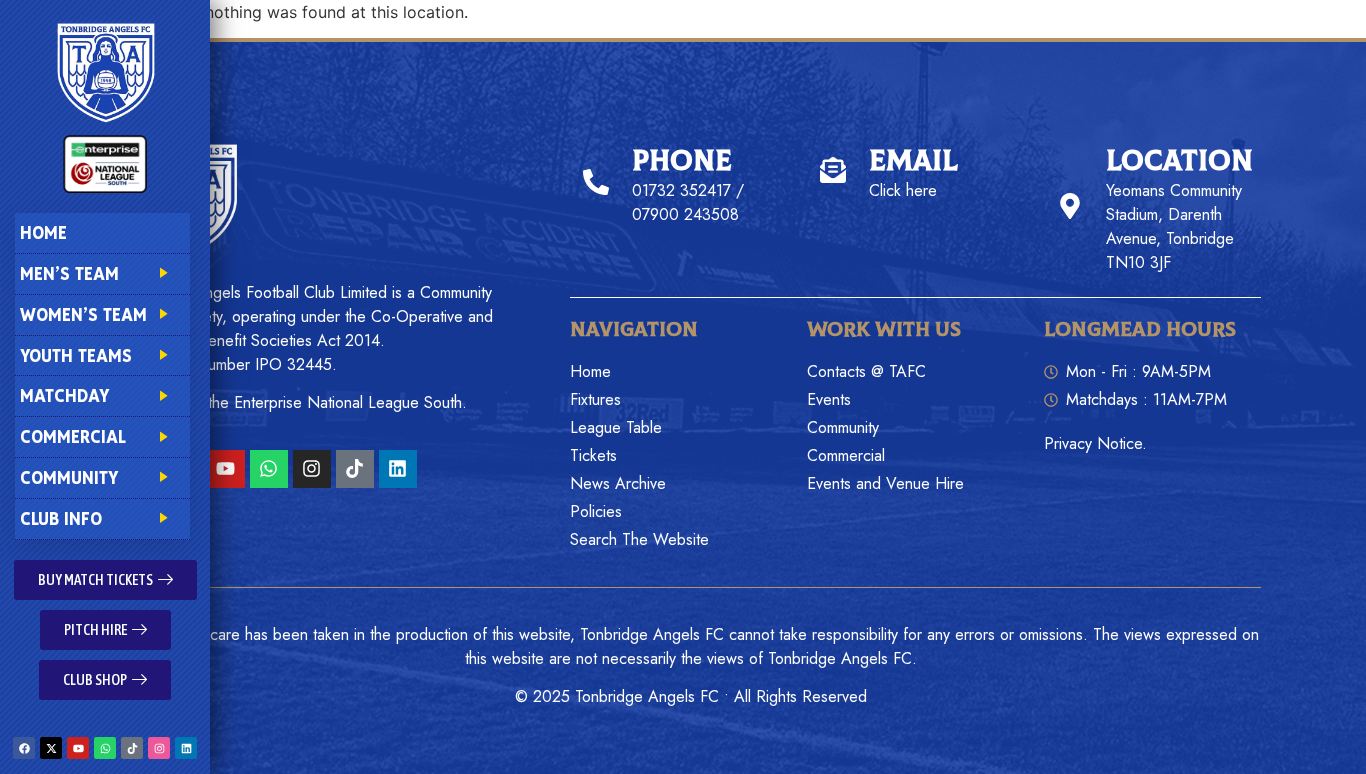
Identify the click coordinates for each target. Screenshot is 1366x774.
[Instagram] (159, 748)
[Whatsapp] (105, 748)
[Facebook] (24, 748)
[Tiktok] (132, 748)
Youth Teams (76, 355)
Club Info (61, 518)
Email (913, 161)
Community (69, 477)
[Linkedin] (186, 748)
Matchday (64, 395)
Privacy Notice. (1095, 443)
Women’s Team (83, 314)
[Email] (833, 170)
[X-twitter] (51, 748)
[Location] (1070, 206)
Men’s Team (69, 273)
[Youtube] (78, 748)
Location (1179, 161)
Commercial (73, 436)
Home (43, 232)
